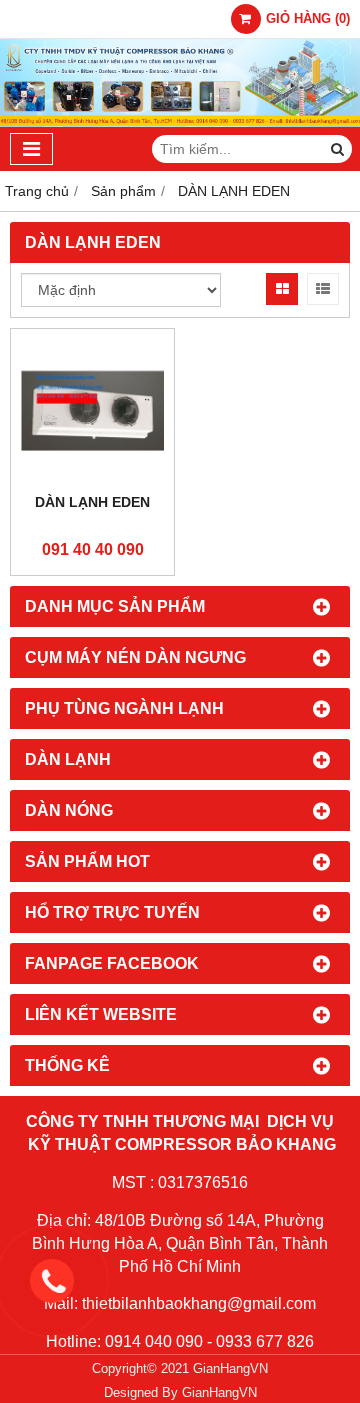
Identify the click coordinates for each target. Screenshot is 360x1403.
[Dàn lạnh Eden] (92, 410)
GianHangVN (219, 1393)
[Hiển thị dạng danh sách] (323, 289)
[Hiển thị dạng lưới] (282, 289)
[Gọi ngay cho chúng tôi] (195, 1281)
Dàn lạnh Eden (92, 502)
